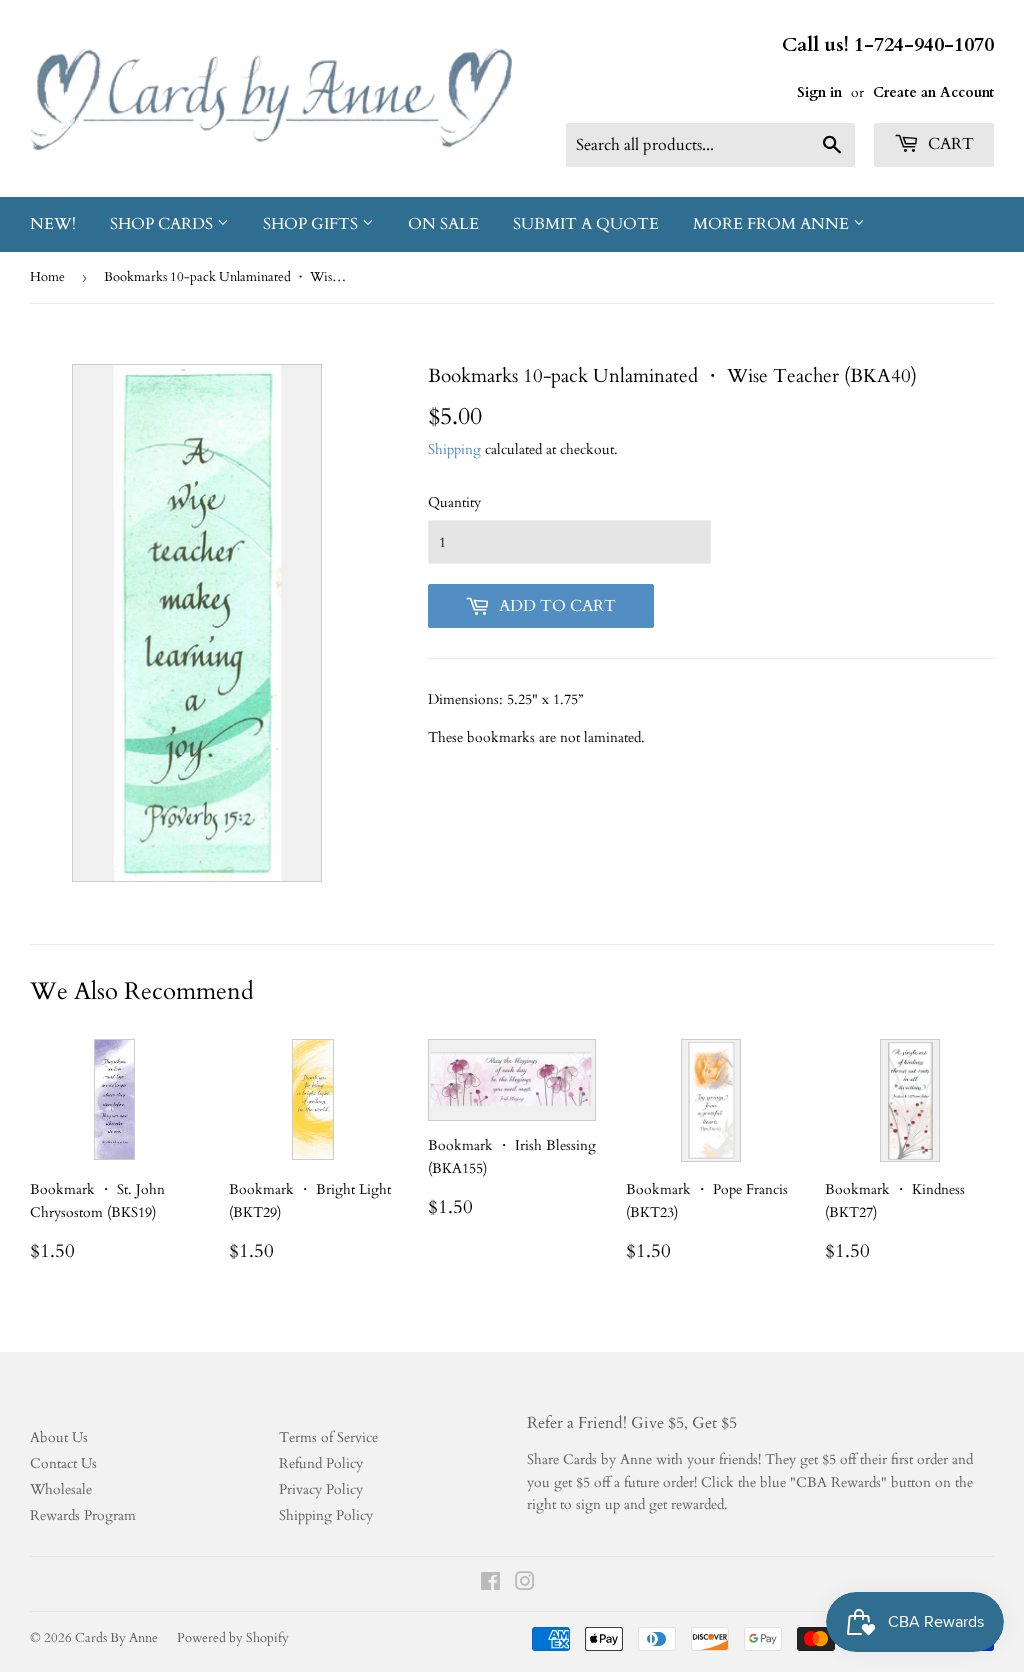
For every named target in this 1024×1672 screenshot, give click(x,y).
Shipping (454, 449)
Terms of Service (328, 1437)
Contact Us (63, 1463)
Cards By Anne (116, 1638)
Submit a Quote (586, 224)
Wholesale (61, 1489)
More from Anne (773, 224)
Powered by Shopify (233, 1638)
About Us (59, 1437)
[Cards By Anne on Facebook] (490, 1584)
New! (53, 224)
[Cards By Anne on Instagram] (525, 1584)
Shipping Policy (326, 1515)
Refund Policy (321, 1463)
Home (47, 277)
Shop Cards (163, 224)
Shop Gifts (312, 224)
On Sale (443, 224)
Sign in (819, 92)
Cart (949, 144)
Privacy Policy (321, 1489)
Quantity (454, 502)
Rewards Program (83, 1515)
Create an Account (933, 92)
